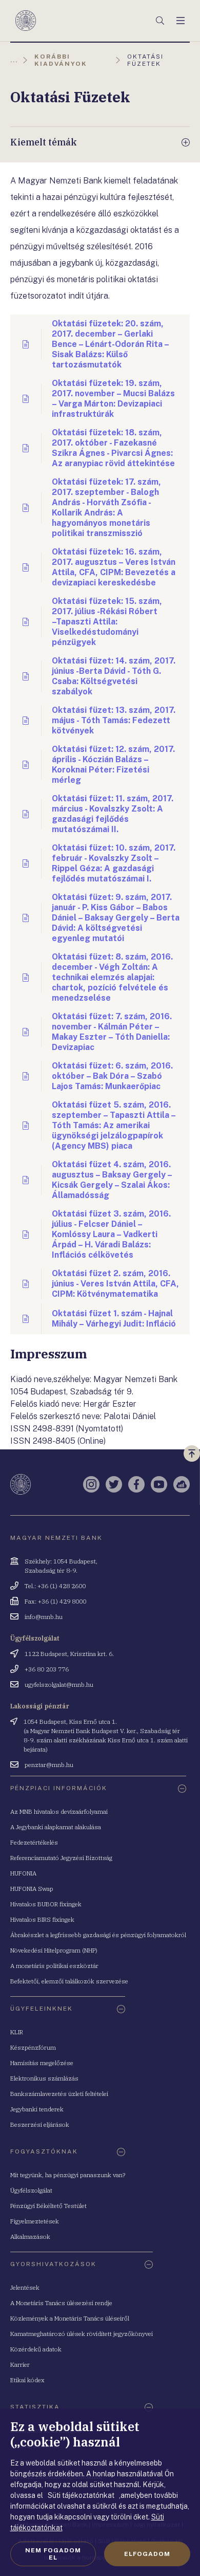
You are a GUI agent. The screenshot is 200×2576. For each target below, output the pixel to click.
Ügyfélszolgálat (31, 2190)
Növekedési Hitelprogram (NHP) (54, 1950)
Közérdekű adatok (36, 2349)
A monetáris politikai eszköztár (54, 1966)
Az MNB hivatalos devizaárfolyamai (59, 1811)
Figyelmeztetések (35, 2221)
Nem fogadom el (53, 2554)
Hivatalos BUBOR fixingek (46, 1904)
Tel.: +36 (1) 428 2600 (55, 1586)
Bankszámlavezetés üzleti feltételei (59, 2094)
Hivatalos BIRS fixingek (42, 1919)
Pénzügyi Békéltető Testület (48, 2206)
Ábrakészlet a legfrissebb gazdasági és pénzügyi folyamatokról (98, 1935)
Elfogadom (147, 2554)
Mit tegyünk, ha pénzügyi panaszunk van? (68, 2175)
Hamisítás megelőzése (42, 2063)
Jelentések (25, 2287)
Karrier (20, 2365)
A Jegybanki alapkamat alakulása (56, 1827)
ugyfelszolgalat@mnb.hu (59, 1685)
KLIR (17, 2032)
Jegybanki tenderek (37, 2109)
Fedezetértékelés (34, 1842)
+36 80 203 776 (47, 1669)
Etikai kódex (27, 2380)
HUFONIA (23, 1873)
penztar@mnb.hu (49, 1765)
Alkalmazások (30, 2237)
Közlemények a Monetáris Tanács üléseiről (70, 2318)
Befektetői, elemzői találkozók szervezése (69, 1981)
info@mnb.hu (44, 1617)
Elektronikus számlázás (44, 2078)
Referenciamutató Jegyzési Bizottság (61, 1858)
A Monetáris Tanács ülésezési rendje (61, 2303)
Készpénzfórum (33, 2047)
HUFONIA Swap (32, 1889)
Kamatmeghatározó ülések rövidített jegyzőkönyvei (82, 2334)
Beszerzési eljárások (40, 2124)
